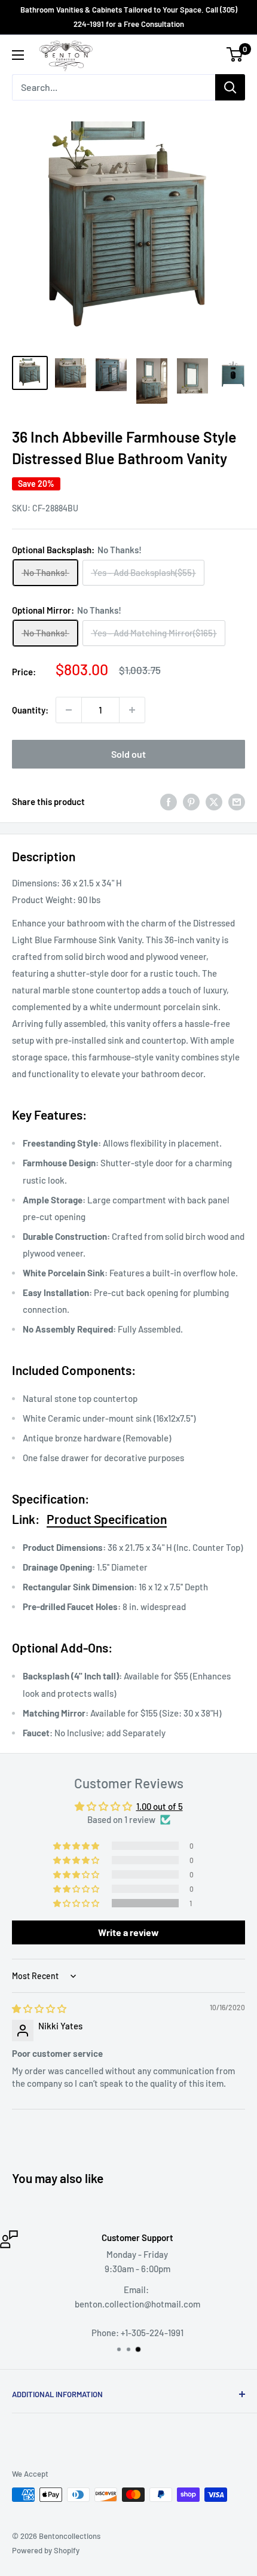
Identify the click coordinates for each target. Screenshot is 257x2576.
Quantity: (30, 710)
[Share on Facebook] (169, 801)
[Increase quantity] (132, 710)
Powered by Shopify (46, 2550)
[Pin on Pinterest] (191, 801)
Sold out (128, 754)
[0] (235, 54)
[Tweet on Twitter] (214, 801)
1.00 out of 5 (160, 1806)
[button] (77, 1903)
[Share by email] (237, 801)
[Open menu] (18, 55)
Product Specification (107, 1519)
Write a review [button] (128, 1932)
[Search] (230, 87)
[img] (39, 2008)
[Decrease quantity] (69, 710)
